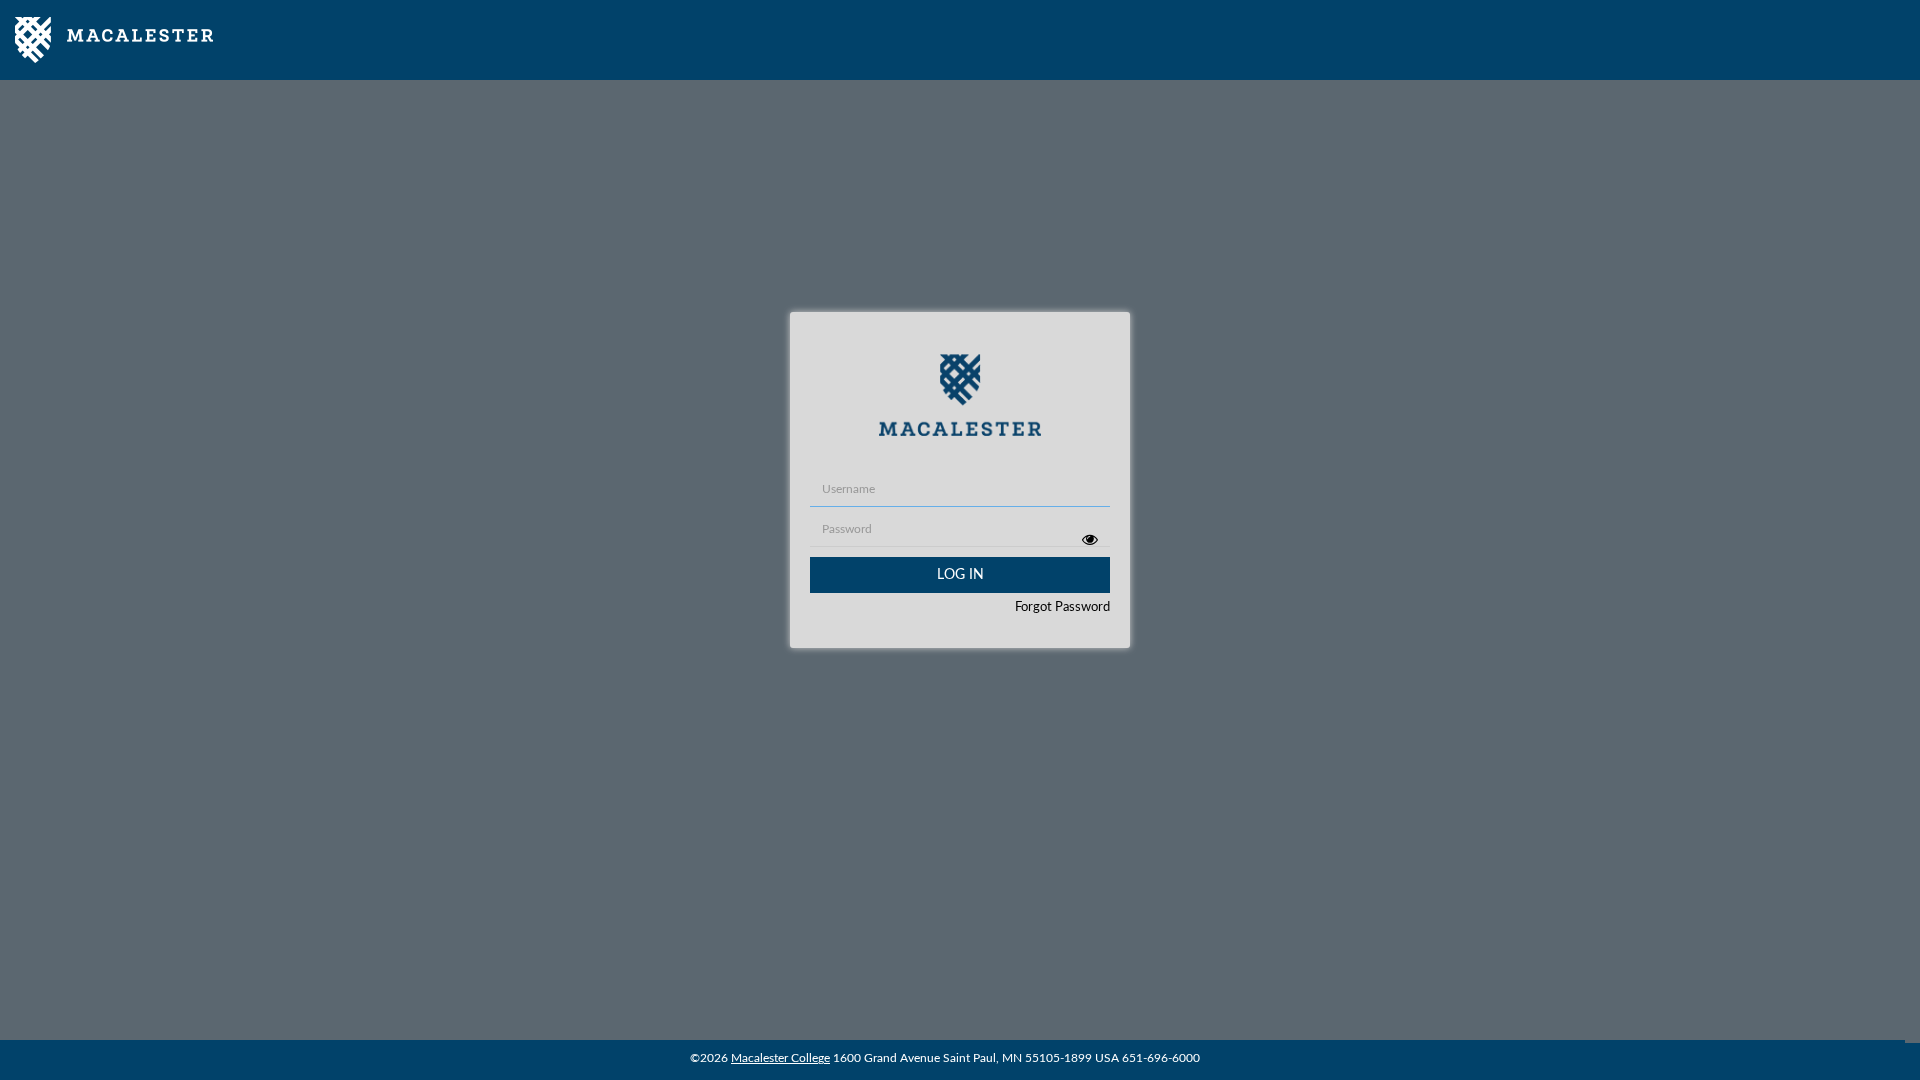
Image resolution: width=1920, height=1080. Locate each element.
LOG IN (960, 575)
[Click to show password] (1089, 539)
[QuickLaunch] (114, 40)
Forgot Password (1062, 607)
